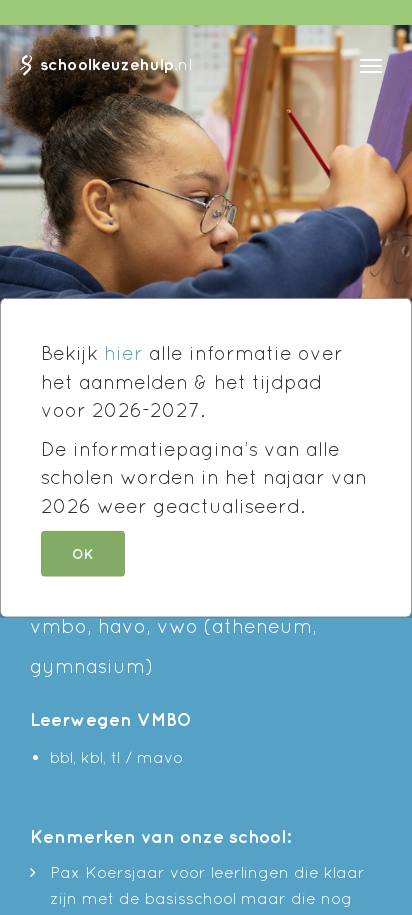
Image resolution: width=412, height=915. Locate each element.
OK (83, 553)
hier (123, 353)
